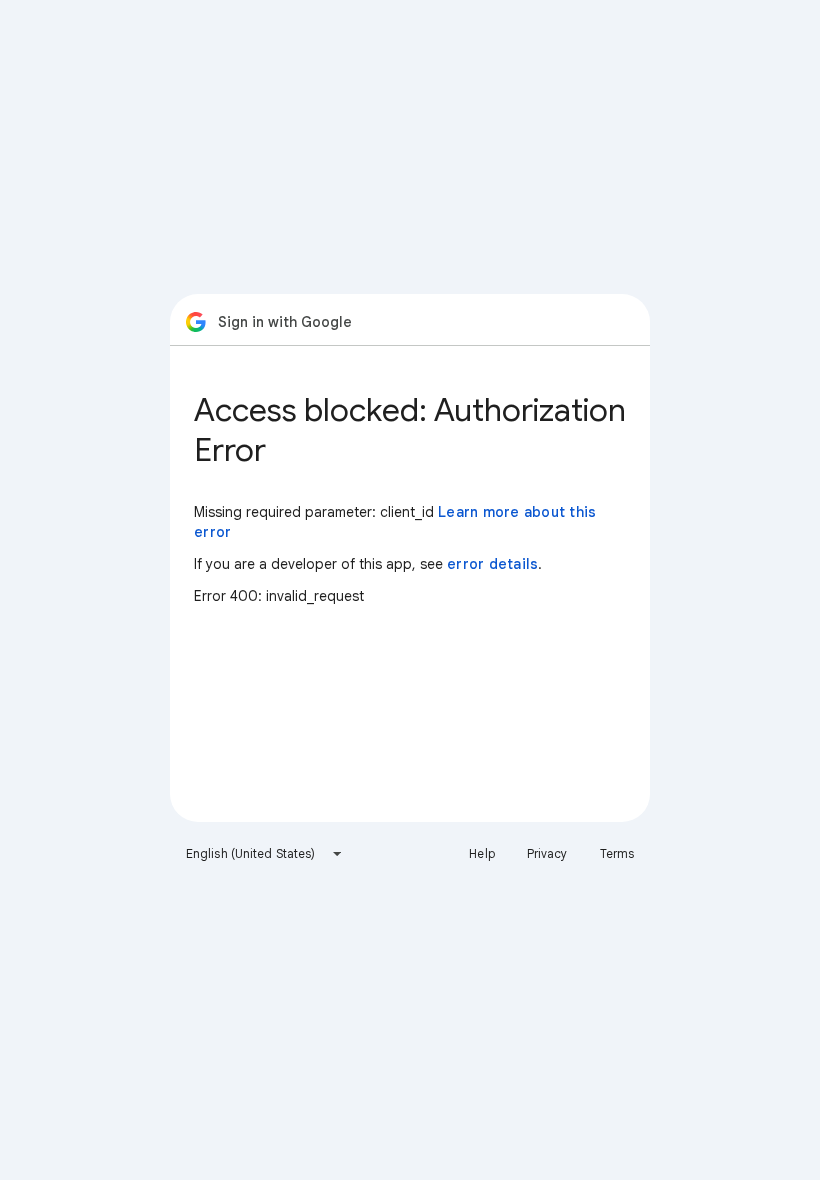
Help (481, 853)
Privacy (547, 853)
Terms (617, 853)
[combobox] (264, 854)
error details (492, 564)
